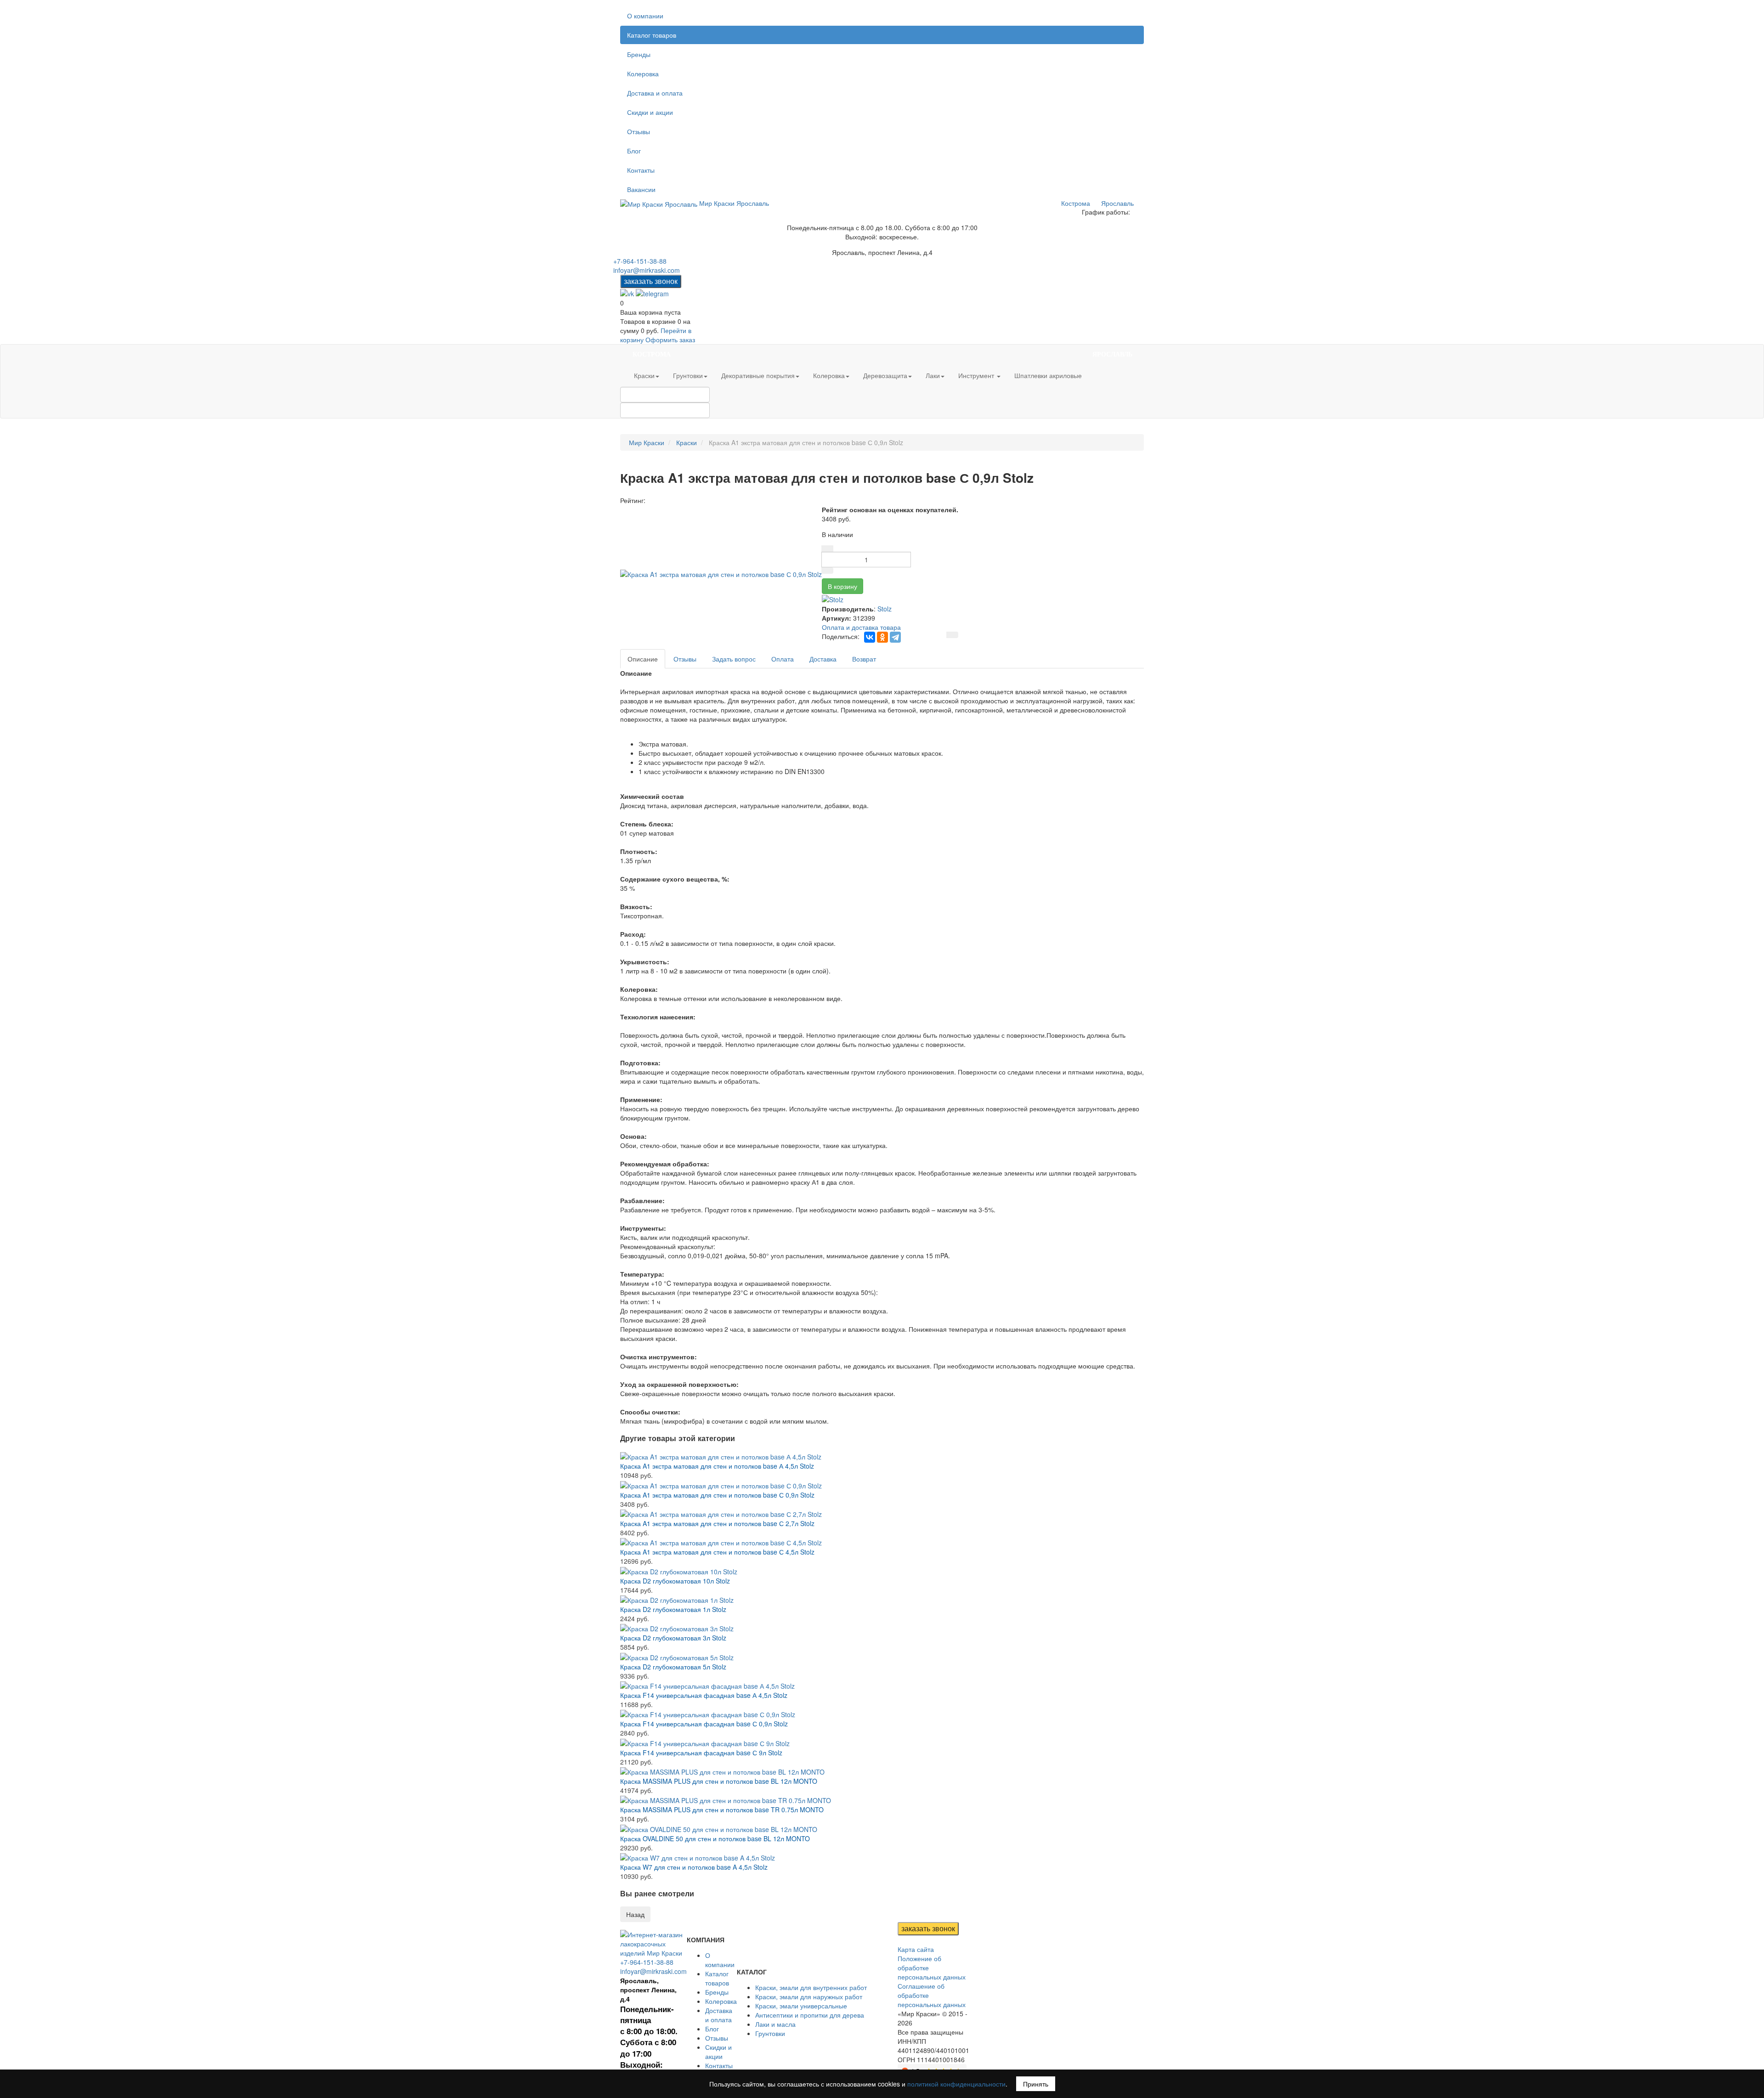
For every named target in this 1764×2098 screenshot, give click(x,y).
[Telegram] (895, 637)
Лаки (933, 375)
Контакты (641, 170)
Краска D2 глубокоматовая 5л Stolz (673, 1667)
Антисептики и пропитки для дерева (810, 2015)
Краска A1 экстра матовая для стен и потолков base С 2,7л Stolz (717, 1523)
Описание (643, 659)
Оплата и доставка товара (861, 627)
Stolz (885, 609)
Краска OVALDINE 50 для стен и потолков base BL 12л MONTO (715, 1838)
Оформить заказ (670, 339)
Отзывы (639, 131)
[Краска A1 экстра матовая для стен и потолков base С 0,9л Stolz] (721, 573)
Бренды (639, 54)
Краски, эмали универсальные (801, 2006)
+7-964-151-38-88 (640, 261)
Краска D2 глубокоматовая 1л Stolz (673, 1609)
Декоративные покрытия (758, 375)
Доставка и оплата (655, 93)
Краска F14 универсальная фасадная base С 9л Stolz (701, 1753)
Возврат (864, 659)
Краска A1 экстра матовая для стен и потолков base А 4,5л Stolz (717, 1466)
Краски (644, 375)
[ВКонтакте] (870, 637)
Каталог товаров (652, 35)
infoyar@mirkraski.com (647, 270)
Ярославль (1117, 203)
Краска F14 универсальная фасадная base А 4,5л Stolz (704, 1695)
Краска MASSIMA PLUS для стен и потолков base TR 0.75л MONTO (722, 1810)
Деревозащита (885, 375)
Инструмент (977, 375)
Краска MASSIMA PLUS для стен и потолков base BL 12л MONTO (719, 1781)
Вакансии (641, 189)
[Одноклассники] (882, 637)
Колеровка (643, 74)
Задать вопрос (734, 659)
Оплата (783, 659)
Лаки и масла (775, 2024)
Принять (1036, 2084)
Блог (634, 151)
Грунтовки (688, 375)
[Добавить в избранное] (952, 635)
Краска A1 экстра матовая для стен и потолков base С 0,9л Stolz (717, 1495)
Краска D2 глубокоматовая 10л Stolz (675, 1581)
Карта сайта (916, 1949)
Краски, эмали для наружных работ (809, 1996)
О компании (645, 16)
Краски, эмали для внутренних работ (811, 1987)
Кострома (1076, 203)
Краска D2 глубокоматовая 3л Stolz (673, 1638)
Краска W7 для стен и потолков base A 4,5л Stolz (694, 1867)
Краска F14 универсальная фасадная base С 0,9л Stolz (704, 1724)
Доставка (823, 659)
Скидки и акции (650, 112)
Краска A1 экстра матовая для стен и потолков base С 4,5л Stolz (717, 1552)
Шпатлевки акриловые (1048, 375)
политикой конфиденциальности (956, 2084)
